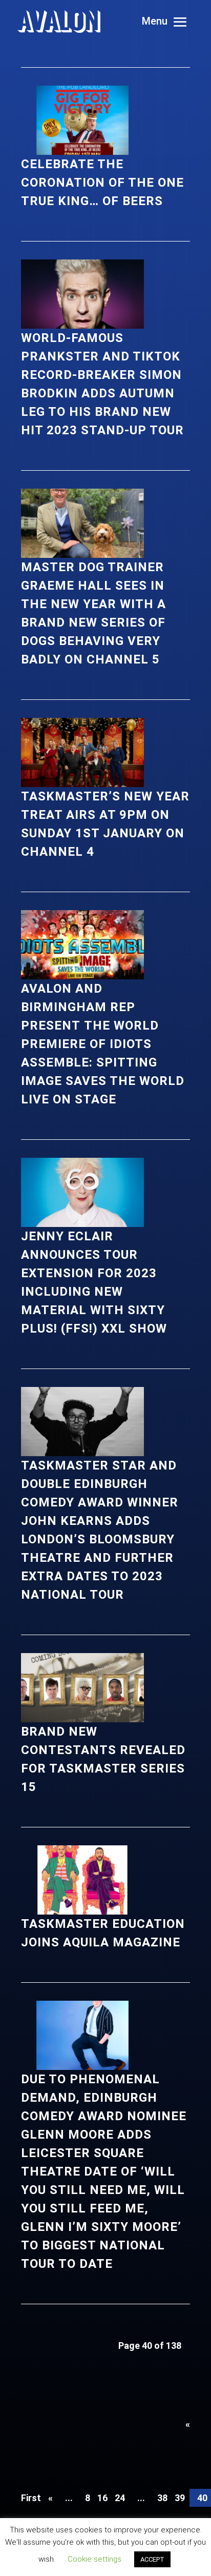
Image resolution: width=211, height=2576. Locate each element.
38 (162, 2498)
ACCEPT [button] (152, 2559)
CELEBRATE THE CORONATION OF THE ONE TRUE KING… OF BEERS (102, 183)
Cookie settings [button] (94, 2559)
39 (180, 2498)
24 (120, 2498)
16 (102, 2498)
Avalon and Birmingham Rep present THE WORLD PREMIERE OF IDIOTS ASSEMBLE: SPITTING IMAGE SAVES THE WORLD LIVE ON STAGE (103, 1044)
